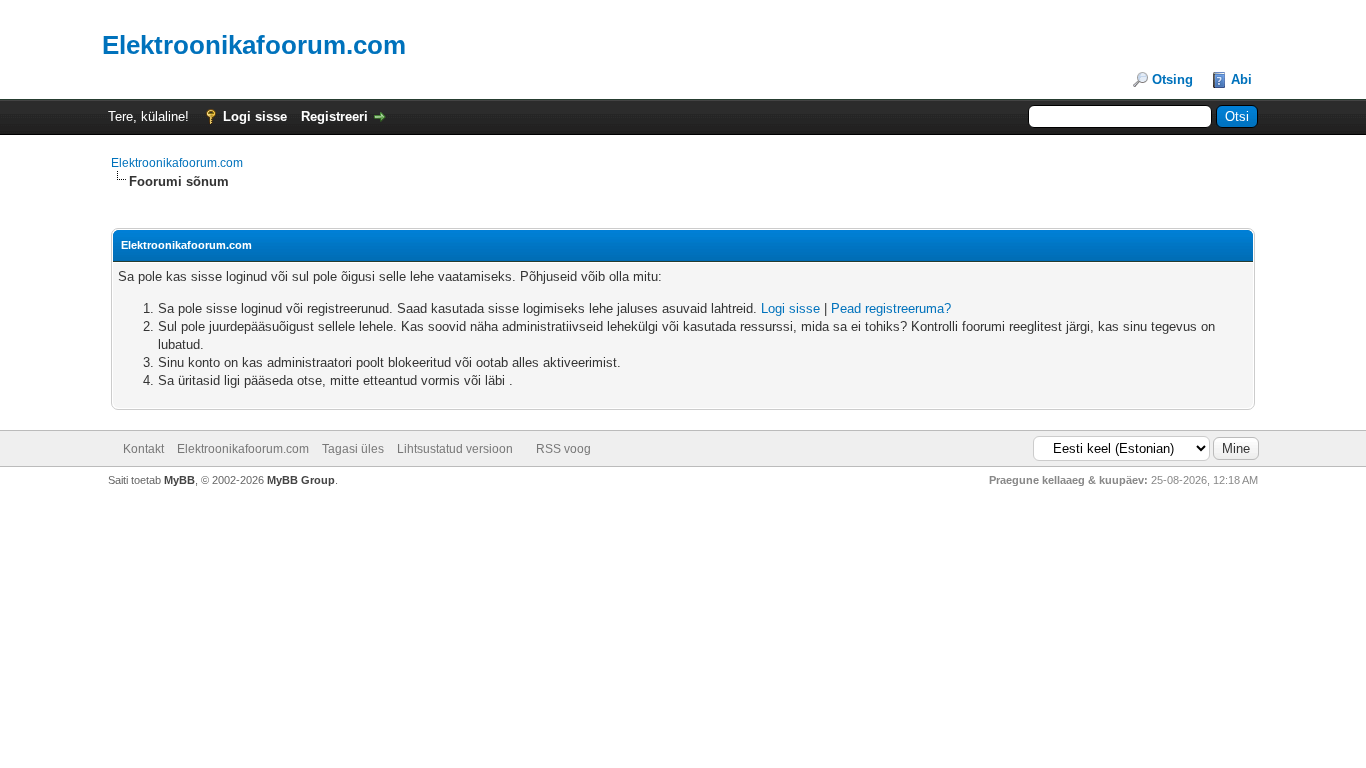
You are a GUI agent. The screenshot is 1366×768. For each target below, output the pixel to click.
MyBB (179, 480)
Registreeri (334, 116)
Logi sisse (255, 116)
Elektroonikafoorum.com (177, 163)
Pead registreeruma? (891, 308)
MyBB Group (301, 480)
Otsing (1172, 79)
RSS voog (563, 449)
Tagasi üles (353, 449)
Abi (1241, 79)
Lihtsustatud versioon (455, 449)
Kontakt (143, 449)
